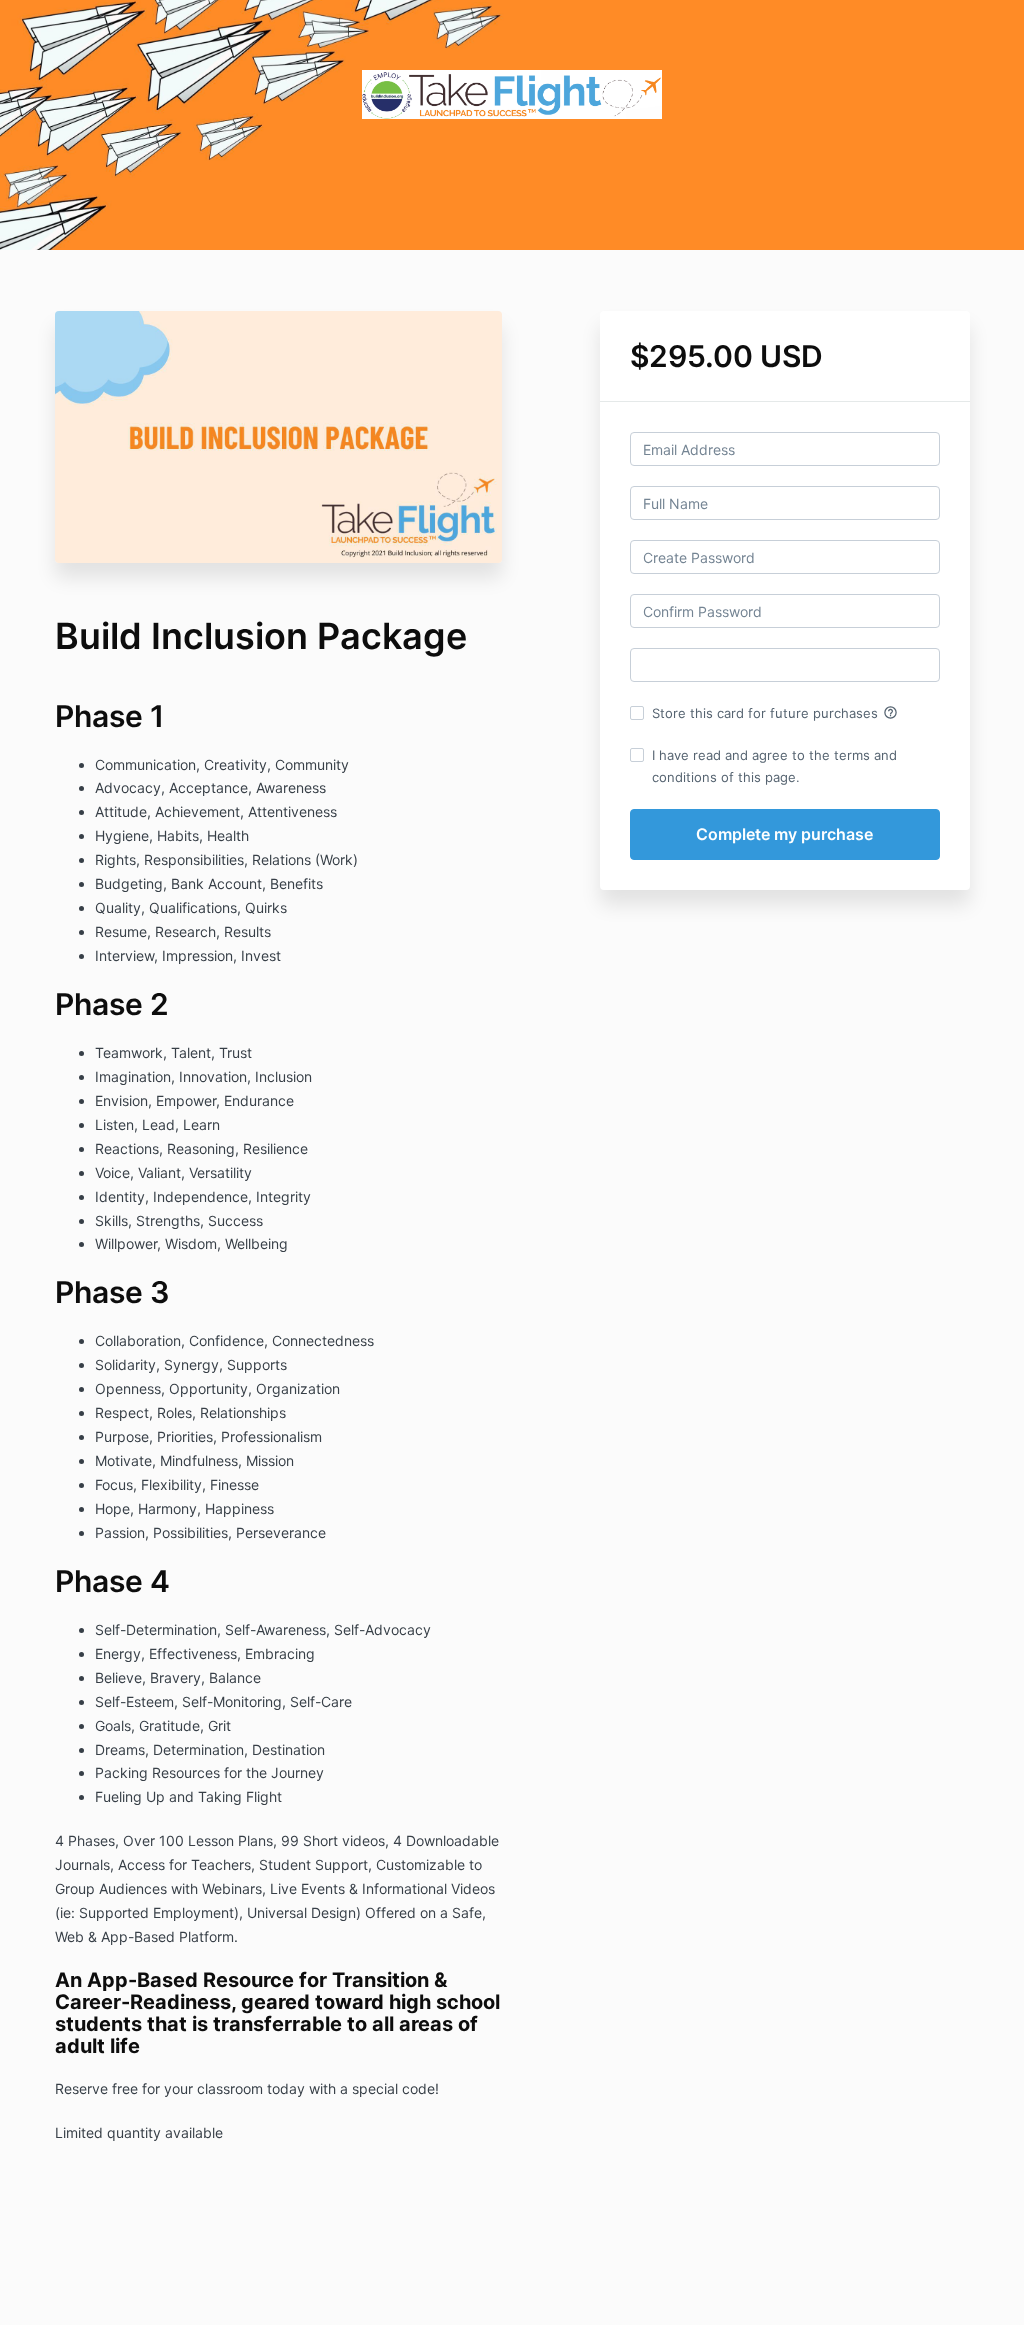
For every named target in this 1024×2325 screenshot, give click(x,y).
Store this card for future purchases (775, 713)
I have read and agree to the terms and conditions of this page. (774, 766)
